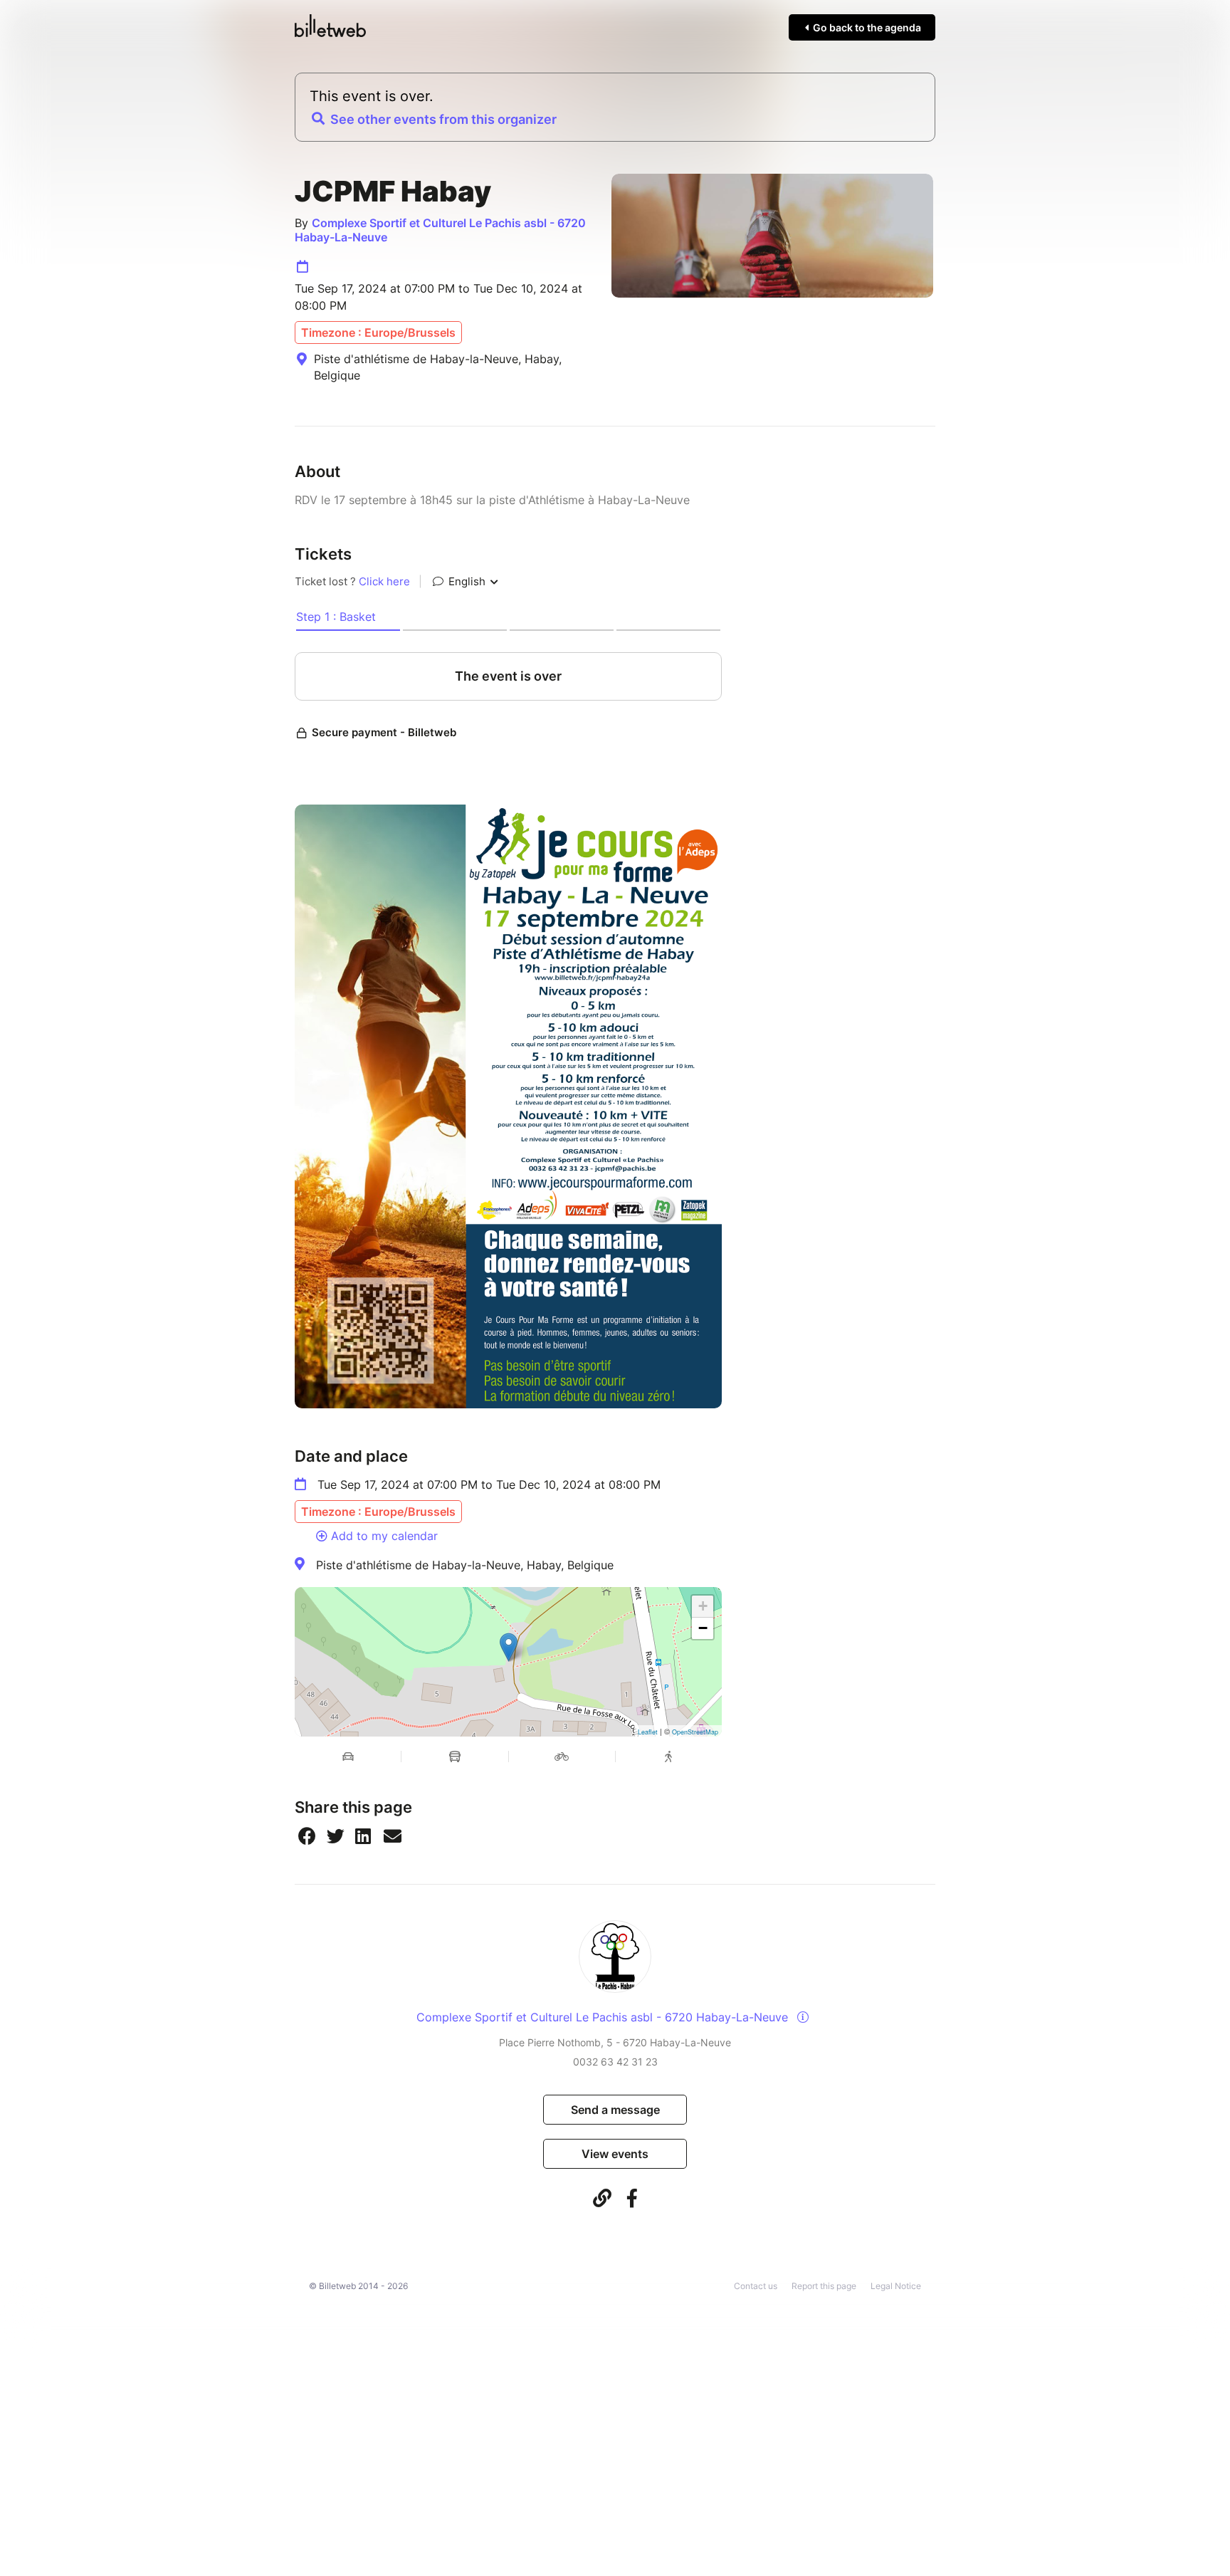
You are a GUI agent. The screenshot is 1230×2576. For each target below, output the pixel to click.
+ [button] (703, 1606)
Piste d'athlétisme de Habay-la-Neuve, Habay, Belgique (465, 1565)
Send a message (615, 2110)
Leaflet (648, 1732)
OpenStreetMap (695, 1732)
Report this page (824, 2286)
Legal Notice (896, 2286)
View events (615, 2154)
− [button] (703, 1628)
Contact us (756, 2286)
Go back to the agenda (866, 27)
